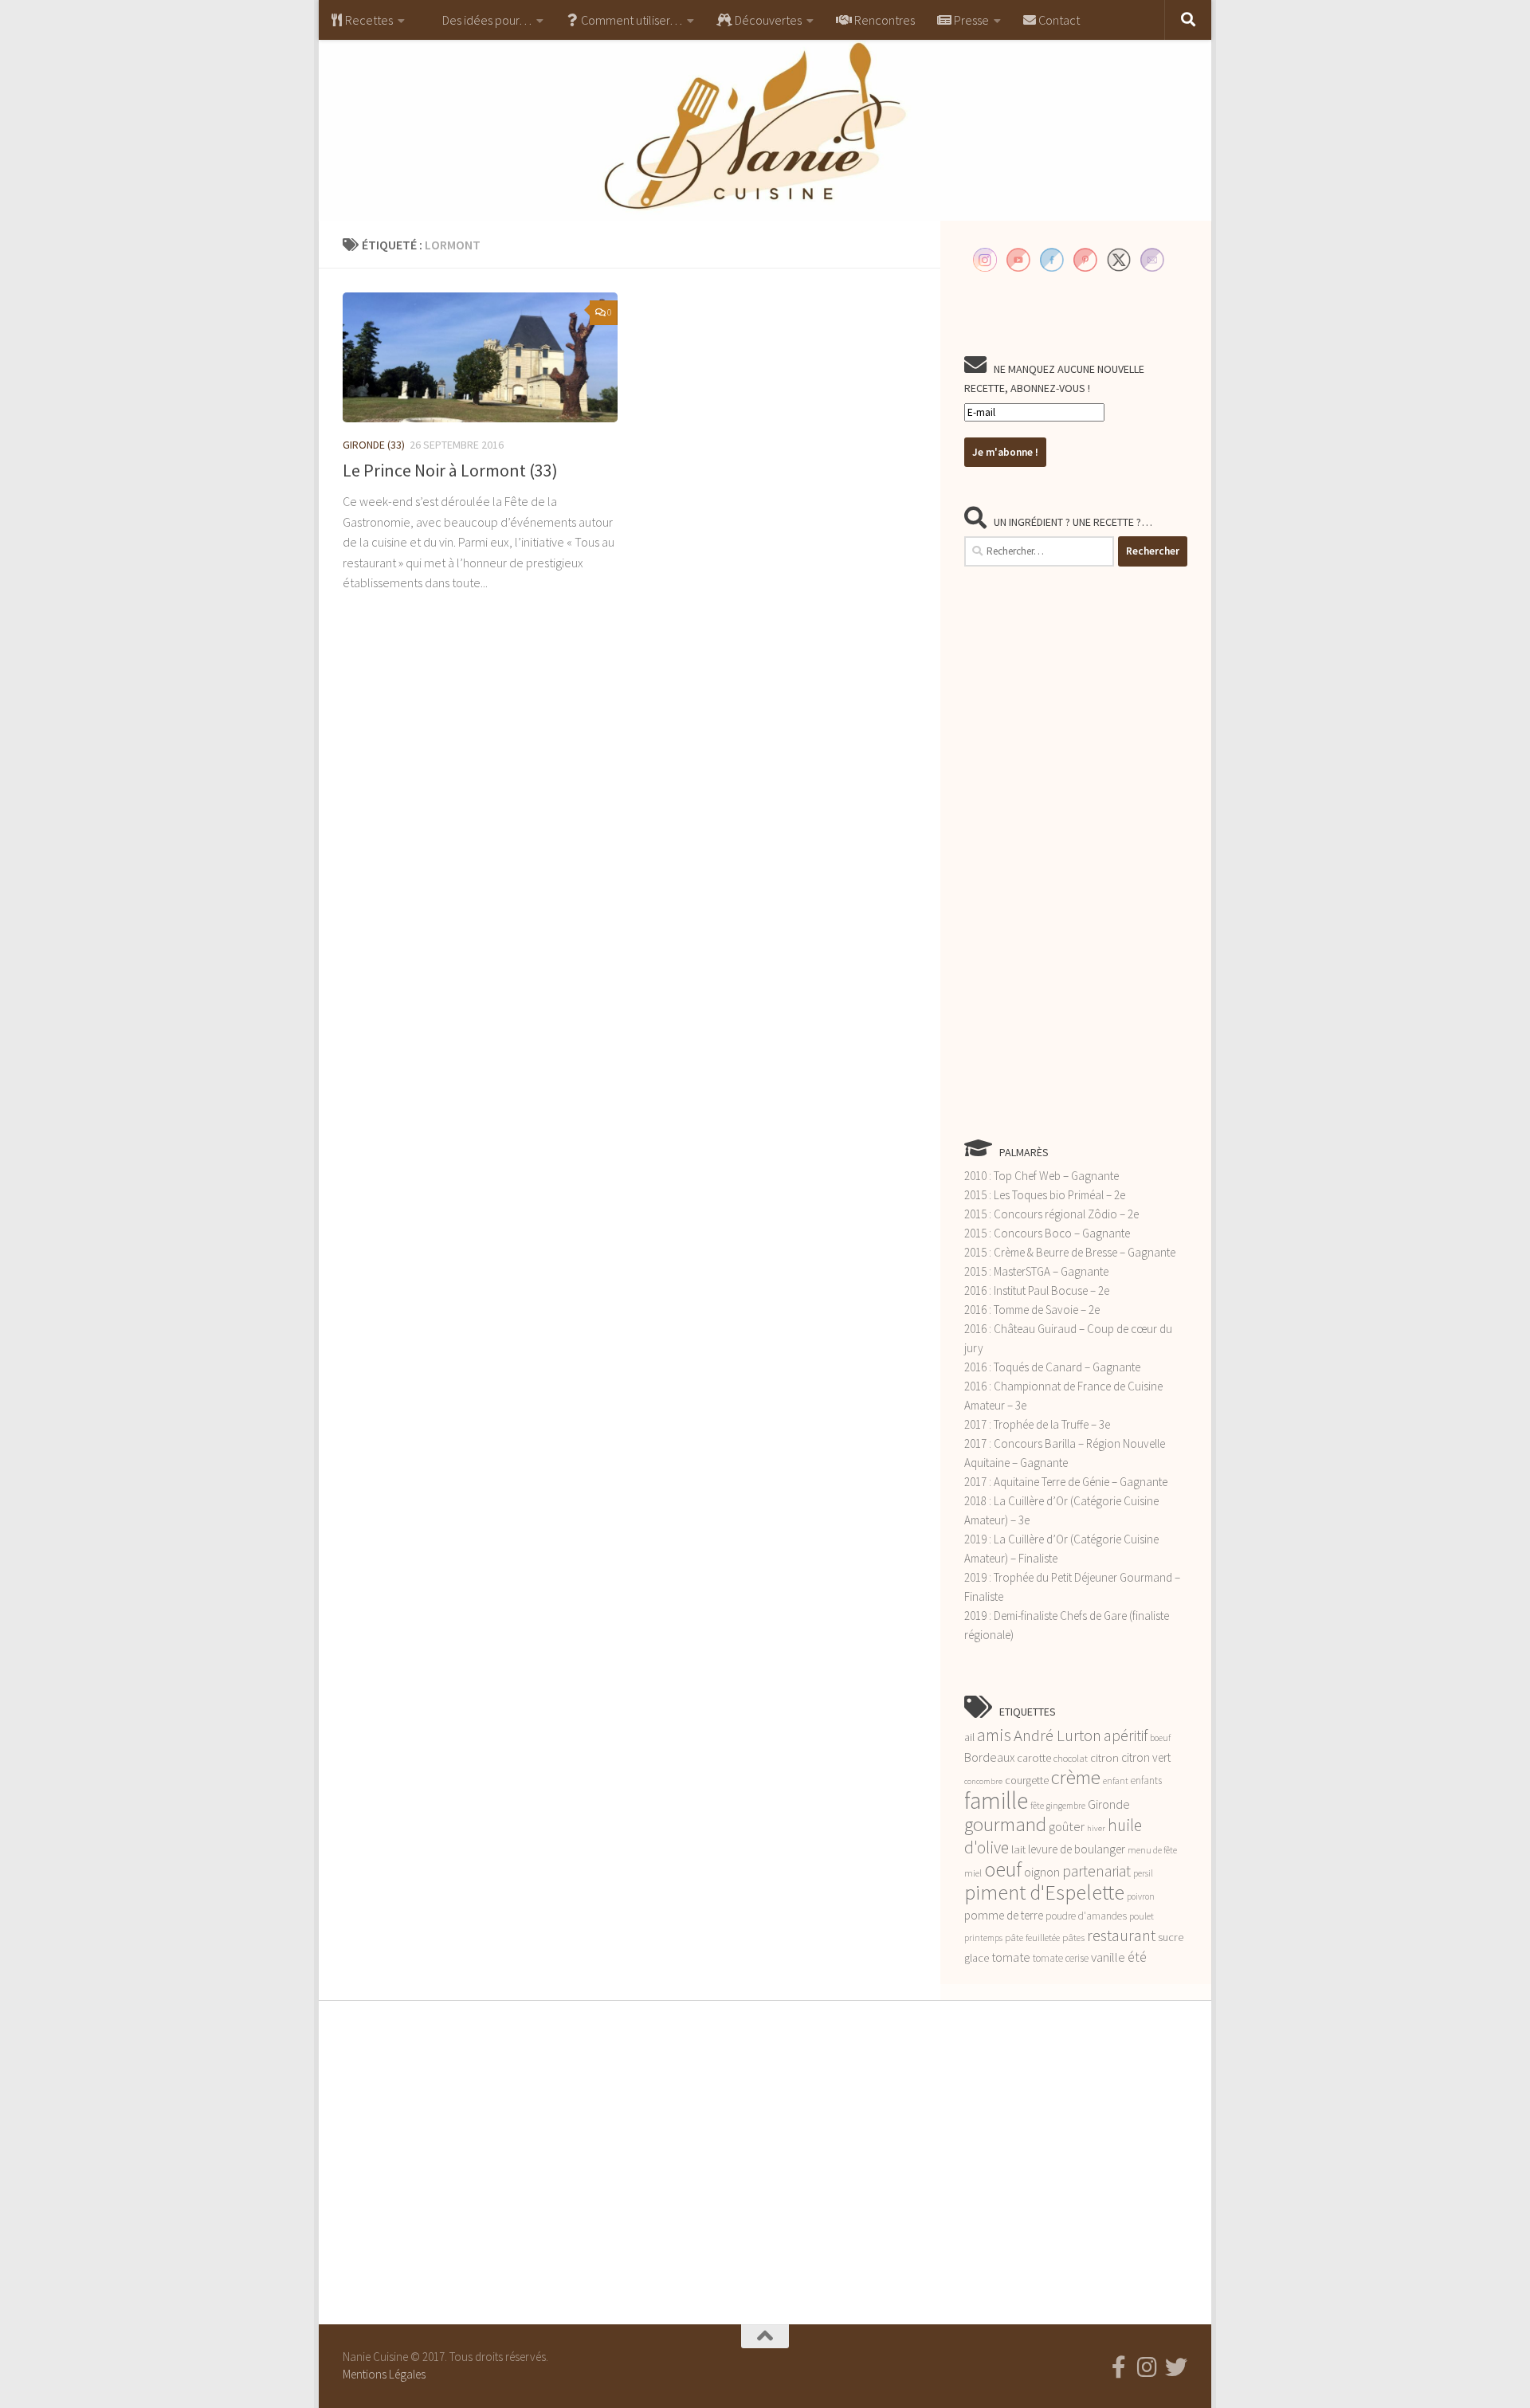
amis (994, 1735)
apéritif (1126, 1735)
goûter (1067, 1827)
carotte (1034, 1758)
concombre (983, 1781)
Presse (970, 20)
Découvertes (767, 20)
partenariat (1096, 1871)
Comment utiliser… (630, 20)
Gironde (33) (374, 445)
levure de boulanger (1077, 1849)
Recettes (368, 20)
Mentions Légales (384, 2374)
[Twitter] (1176, 2367)
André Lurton (1057, 1735)
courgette (1027, 1780)
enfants (1146, 1781)
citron (1104, 1758)
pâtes (1073, 1937)
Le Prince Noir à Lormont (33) (450, 470)
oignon (1042, 1872)
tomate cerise (1061, 1958)
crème (1076, 1777)
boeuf (1160, 1738)
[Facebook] (1119, 2367)
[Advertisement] (1076, 852)
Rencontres (883, 20)
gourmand (1005, 1824)
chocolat (1071, 1758)
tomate (1011, 1957)
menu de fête (1152, 1850)
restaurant (1121, 1935)
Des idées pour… (486, 20)
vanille (1108, 1957)
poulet (1142, 1916)
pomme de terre (1004, 1915)
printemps (983, 1938)
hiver (1096, 1828)
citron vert (1146, 1757)
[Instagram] (1147, 2367)
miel (973, 1873)
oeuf (1003, 1869)
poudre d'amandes (1086, 1916)
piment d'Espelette (1044, 1892)
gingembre (1066, 1806)
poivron (1141, 1896)
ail (969, 1737)
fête (1037, 1806)
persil (1143, 1873)
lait (1018, 1849)
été (1137, 1957)
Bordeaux (989, 1757)
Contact (1058, 20)
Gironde (1109, 1804)
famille (996, 1800)
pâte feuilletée (1032, 1937)
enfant (1116, 1781)
